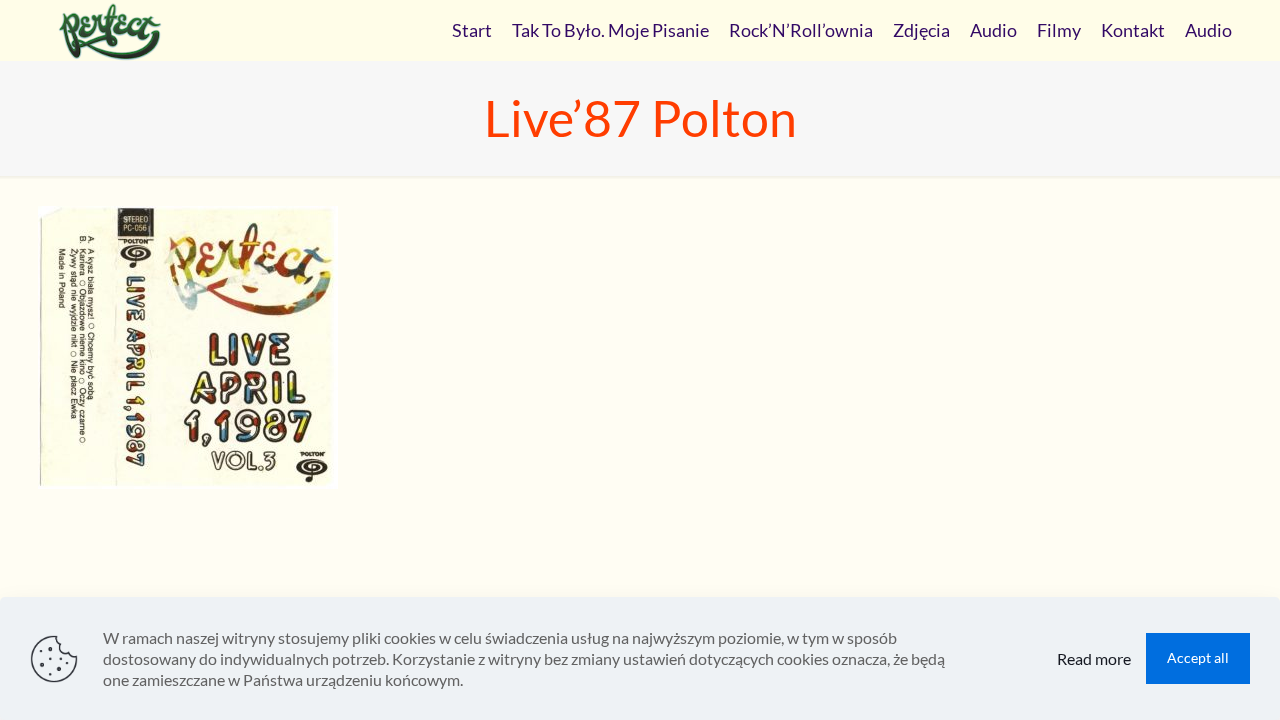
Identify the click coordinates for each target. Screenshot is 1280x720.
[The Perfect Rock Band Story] (110, 30)
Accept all (1198, 657)
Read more (1094, 658)
